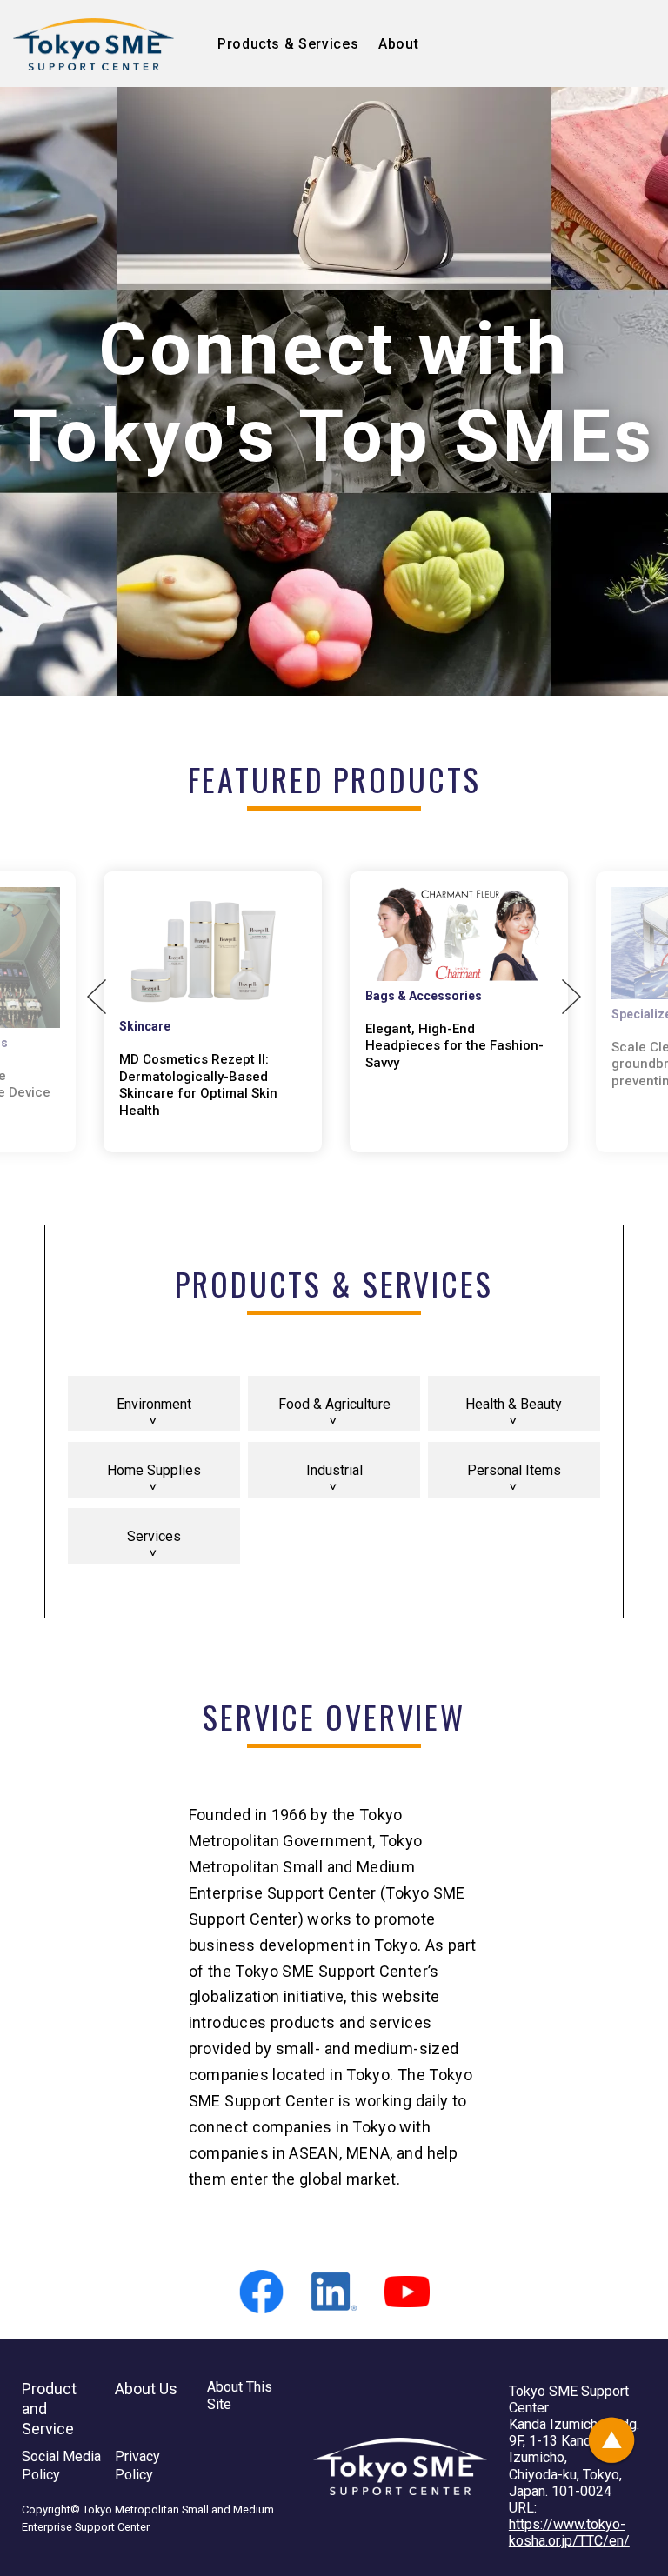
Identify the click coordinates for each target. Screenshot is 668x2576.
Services (154, 1536)
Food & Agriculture (334, 1404)
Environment (154, 1404)
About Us (146, 2389)
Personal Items (514, 1470)
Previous (97, 997)
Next (571, 997)
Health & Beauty (514, 1404)
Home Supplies (154, 1470)
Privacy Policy (137, 2466)
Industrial (334, 1470)
